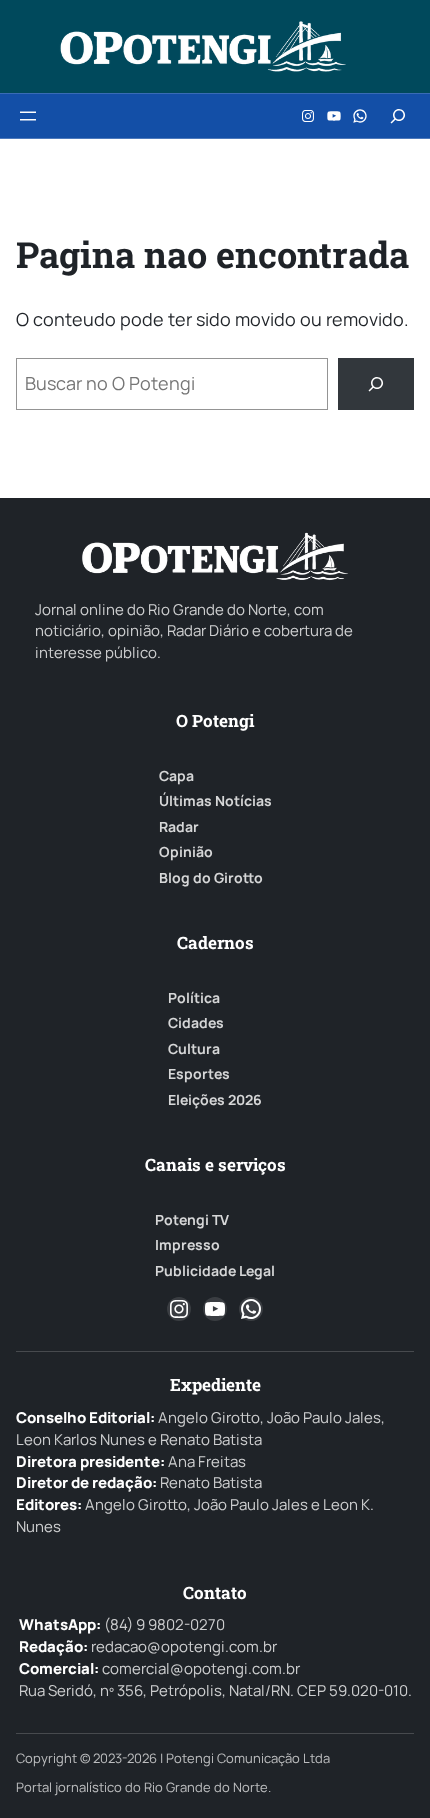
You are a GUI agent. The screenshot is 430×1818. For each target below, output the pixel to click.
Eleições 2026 (215, 1100)
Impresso (187, 1245)
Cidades (196, 1023)
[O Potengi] (203, 46)
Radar (179, 827)
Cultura (194, 1049)
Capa (176, 776)
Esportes (199, 1074)
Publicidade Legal (215, 1271)
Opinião (186, 852)
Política (194, 998)
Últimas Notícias (215, 801)
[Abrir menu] (28, 116)
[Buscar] (376, 384)
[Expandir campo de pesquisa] (398, 116)
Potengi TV (192, 1220)
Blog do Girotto (211, 878)
